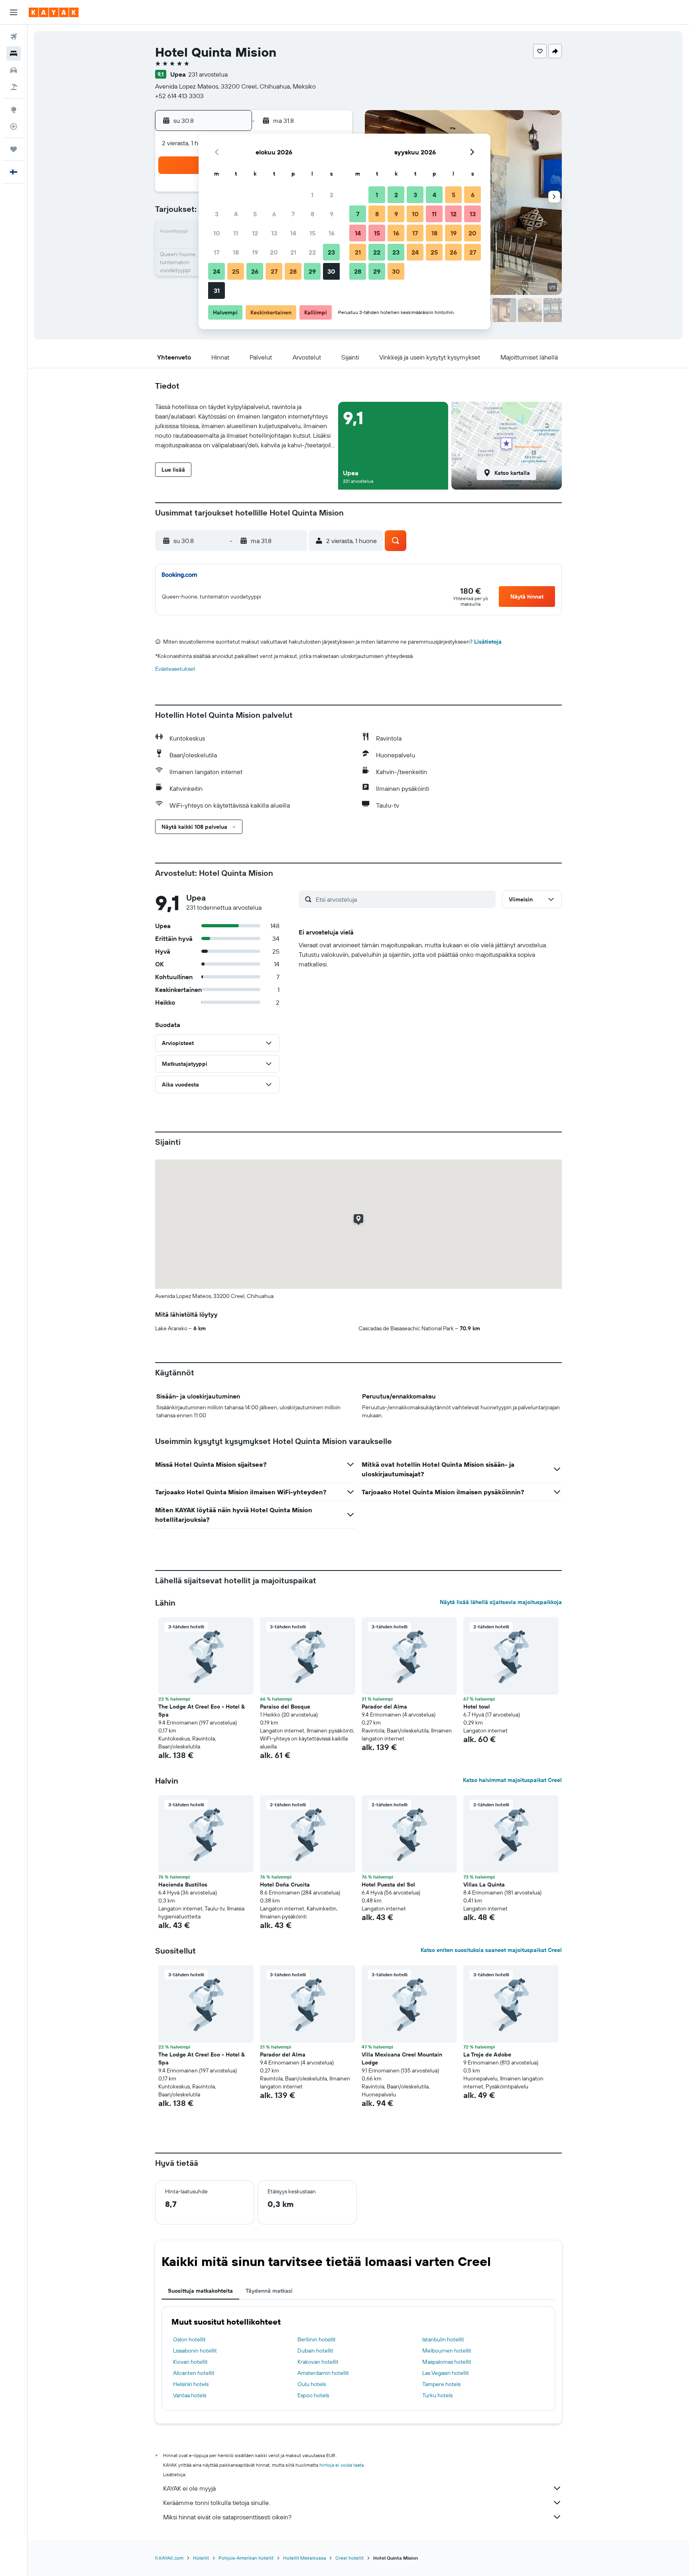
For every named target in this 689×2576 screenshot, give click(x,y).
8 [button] (312, 214)
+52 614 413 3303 (179, 96)
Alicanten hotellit (194, 2373)
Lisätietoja (488, 642)
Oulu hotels (312, 2384)
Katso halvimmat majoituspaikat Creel (512, 1780)
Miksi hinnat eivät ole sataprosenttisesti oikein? (227, 2517)
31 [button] (217, 290)
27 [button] (274, 271)
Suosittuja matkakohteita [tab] (200, 2291)
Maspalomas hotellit (447, 2362)
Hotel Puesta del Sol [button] (388, 1885)
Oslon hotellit (189, 2339)
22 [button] (312, 252)
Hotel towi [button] (477, 1707)
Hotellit (201, 2558)
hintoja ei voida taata (342, 2465)
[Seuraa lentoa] (14, 126)
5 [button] (255, 214)
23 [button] (331, 252)
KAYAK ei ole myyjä (189, 2488)
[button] (14, 12)
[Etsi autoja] (14, 70)
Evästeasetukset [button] (175, 669)
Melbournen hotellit (447, 2351)
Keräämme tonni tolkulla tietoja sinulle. (217, 2503)
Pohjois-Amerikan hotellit (246, 2558)
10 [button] (217, 233)
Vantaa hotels (190, 2395)
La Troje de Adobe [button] (487, 2054)
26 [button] (255, 271)
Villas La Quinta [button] (484, 1885)
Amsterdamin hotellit (323, 2373)
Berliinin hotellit (317, 2339)
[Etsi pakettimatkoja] (14, 87)
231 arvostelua (208, 74)
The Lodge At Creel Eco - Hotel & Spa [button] (202, 1711)
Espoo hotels (313, 2395)
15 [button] (312, 233)
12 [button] (255, 233)
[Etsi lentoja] (14, 37)
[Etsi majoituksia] (14, 53)
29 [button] (312, 271)
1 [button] (312, 195)
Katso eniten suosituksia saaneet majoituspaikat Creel (491, 1950)
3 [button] (217, 214)
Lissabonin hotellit (195, 2351)
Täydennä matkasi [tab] (269, 2291)
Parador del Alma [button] (384, 1707)
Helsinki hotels (191, 2384)
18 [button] (236, 252)
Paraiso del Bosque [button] (285, 1707)
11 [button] (236, 233)
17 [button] (217, 252)
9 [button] (332, 214)
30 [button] (331, 271)
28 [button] (293, 271)
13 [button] (274, 233)
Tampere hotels (441, 2384)
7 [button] (293, 214)
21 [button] (293, 252)
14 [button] (293, 233)
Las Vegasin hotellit (446, 2373)
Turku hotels (437, 2395)
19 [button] (255, 252)
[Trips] (14, 149)
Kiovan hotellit (190, 2362)
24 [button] (217, 271)
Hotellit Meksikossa (304, 2558)
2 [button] (332, 195)
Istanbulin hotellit (443, 2339)
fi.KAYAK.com (169, 2558)
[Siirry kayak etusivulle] (54, 12)
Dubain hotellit (315, 2351)
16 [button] (332, 233)
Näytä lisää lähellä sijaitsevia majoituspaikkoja (501, 1602)
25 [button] (236, 271)
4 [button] (236, 214)
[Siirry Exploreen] (14, 110)
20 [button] (274, 252)
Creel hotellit (349, 2558)
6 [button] (274, 214)
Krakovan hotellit (318, 2362)
